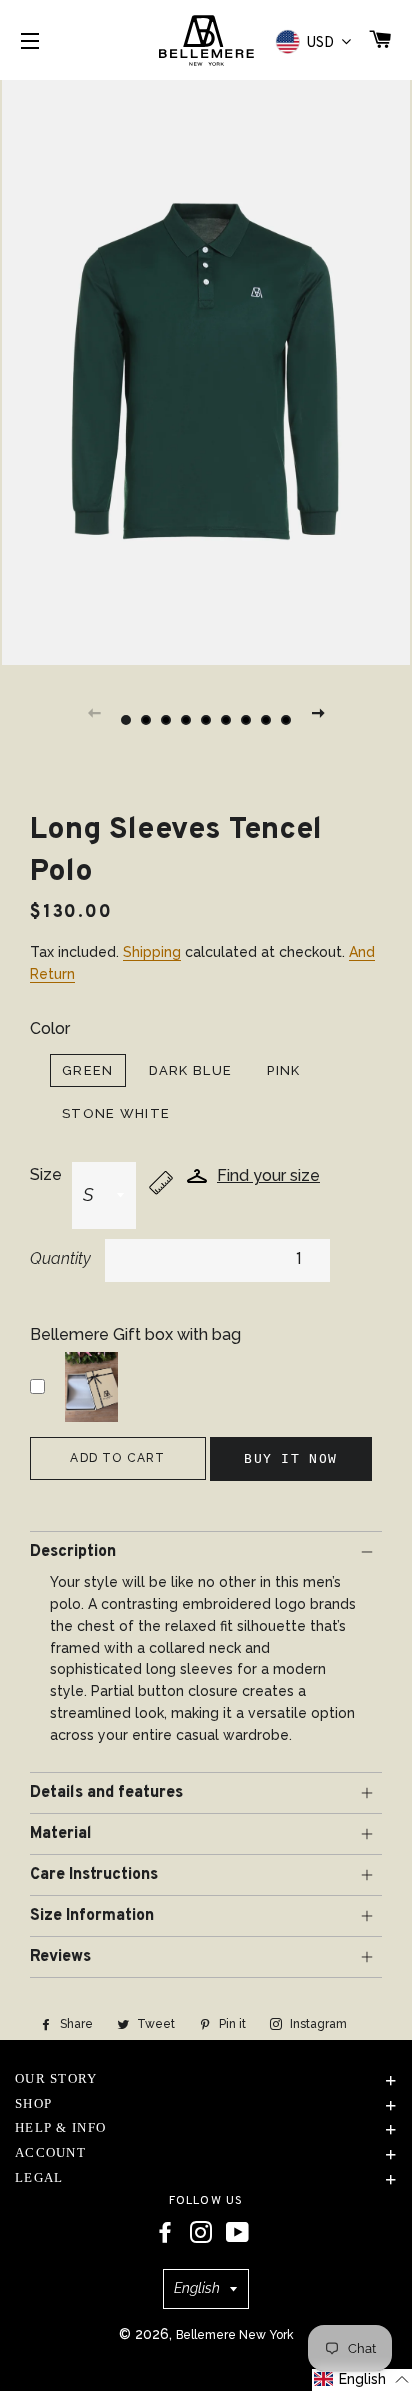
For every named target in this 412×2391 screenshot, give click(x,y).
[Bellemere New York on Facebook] (165, 2233)
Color (50, 1028)
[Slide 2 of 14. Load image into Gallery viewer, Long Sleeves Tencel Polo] (146, 720)
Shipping (152, 952)
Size (46, 1174)
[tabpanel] (206, 370)
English (197, 2288)
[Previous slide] (94, 712)
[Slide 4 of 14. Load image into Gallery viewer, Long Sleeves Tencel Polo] (186, 720)
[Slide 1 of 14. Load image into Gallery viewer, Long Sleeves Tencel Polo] (126, 720)
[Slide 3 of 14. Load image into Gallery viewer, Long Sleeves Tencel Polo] (166, 720)
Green (88, 1070)
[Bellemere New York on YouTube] (237, 2233)
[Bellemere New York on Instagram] (201, 2233)
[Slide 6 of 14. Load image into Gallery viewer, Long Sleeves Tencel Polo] (226, 720)
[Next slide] (318, 712)
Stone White (116, 1113)
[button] (362, 2380)
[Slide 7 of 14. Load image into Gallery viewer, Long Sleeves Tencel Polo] (246, 720)
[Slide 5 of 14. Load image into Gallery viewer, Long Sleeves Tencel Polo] (206, 720)
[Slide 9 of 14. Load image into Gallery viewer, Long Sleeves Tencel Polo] (286, 720)
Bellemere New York (235, 2335)
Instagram (317, 2024)
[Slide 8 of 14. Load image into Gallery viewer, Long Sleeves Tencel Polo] (266, 720)
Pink (283, 1070)
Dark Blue (191, 1070)
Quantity (60, 1258)
